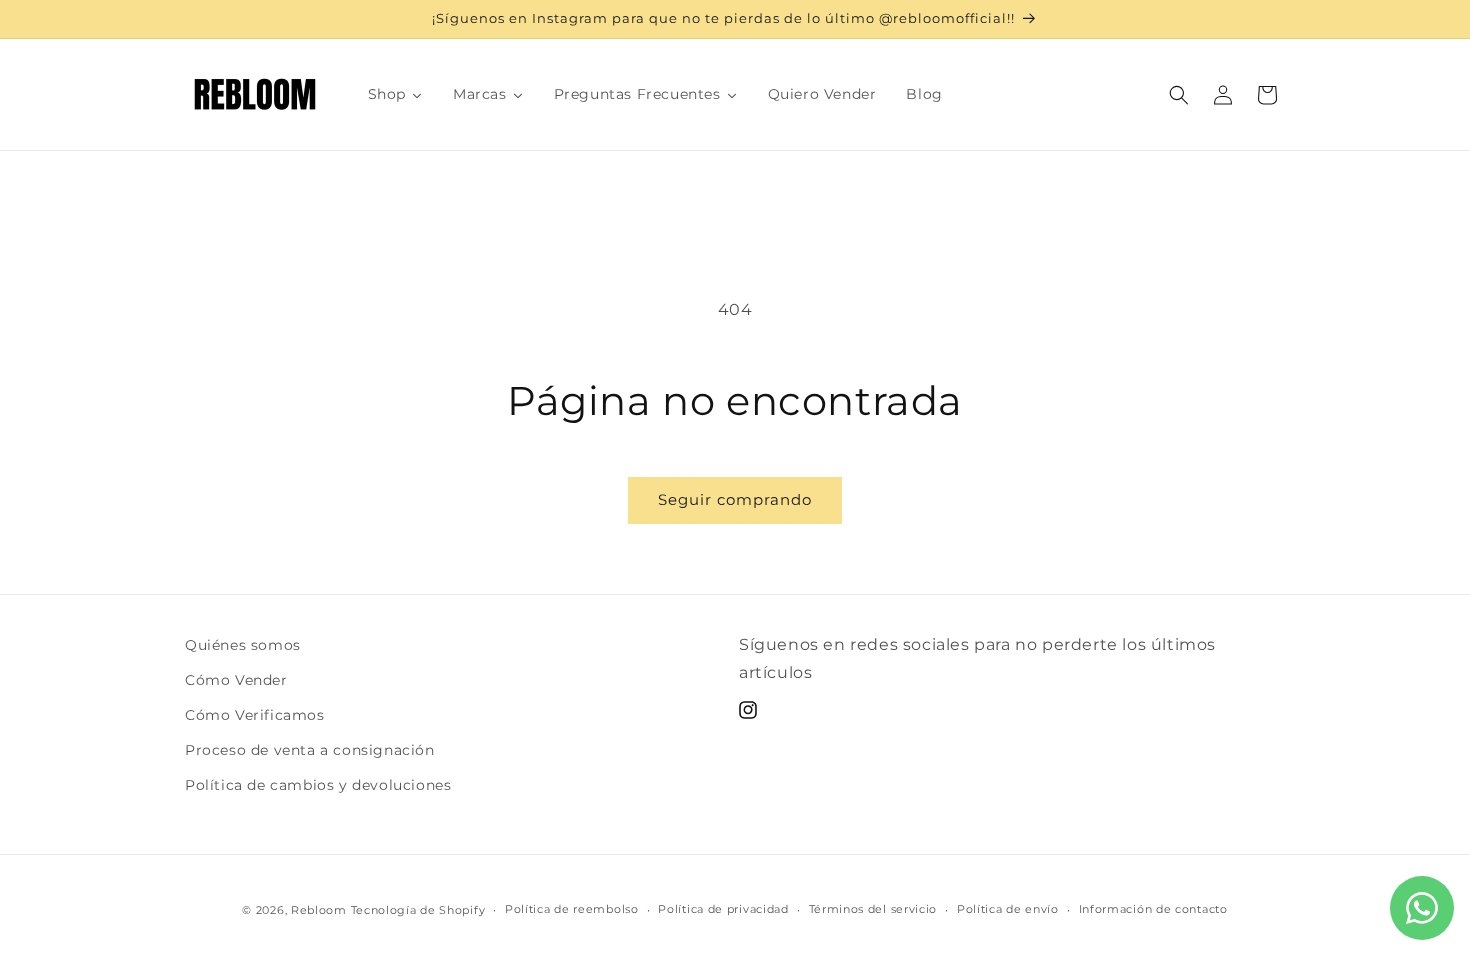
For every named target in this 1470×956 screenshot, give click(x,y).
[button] (1179, 95)
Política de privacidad (723, 909)
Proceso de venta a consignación (310, 750)
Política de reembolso (572, 909)
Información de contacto (1153, 909)
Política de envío (1008, 909)
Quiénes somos (243, 645)
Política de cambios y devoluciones (318, 785)
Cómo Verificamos (255, 715)
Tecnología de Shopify (418, 910)
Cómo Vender (236, 680)
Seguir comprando (735, 499)
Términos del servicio (873, 909)
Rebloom (319, 910)
